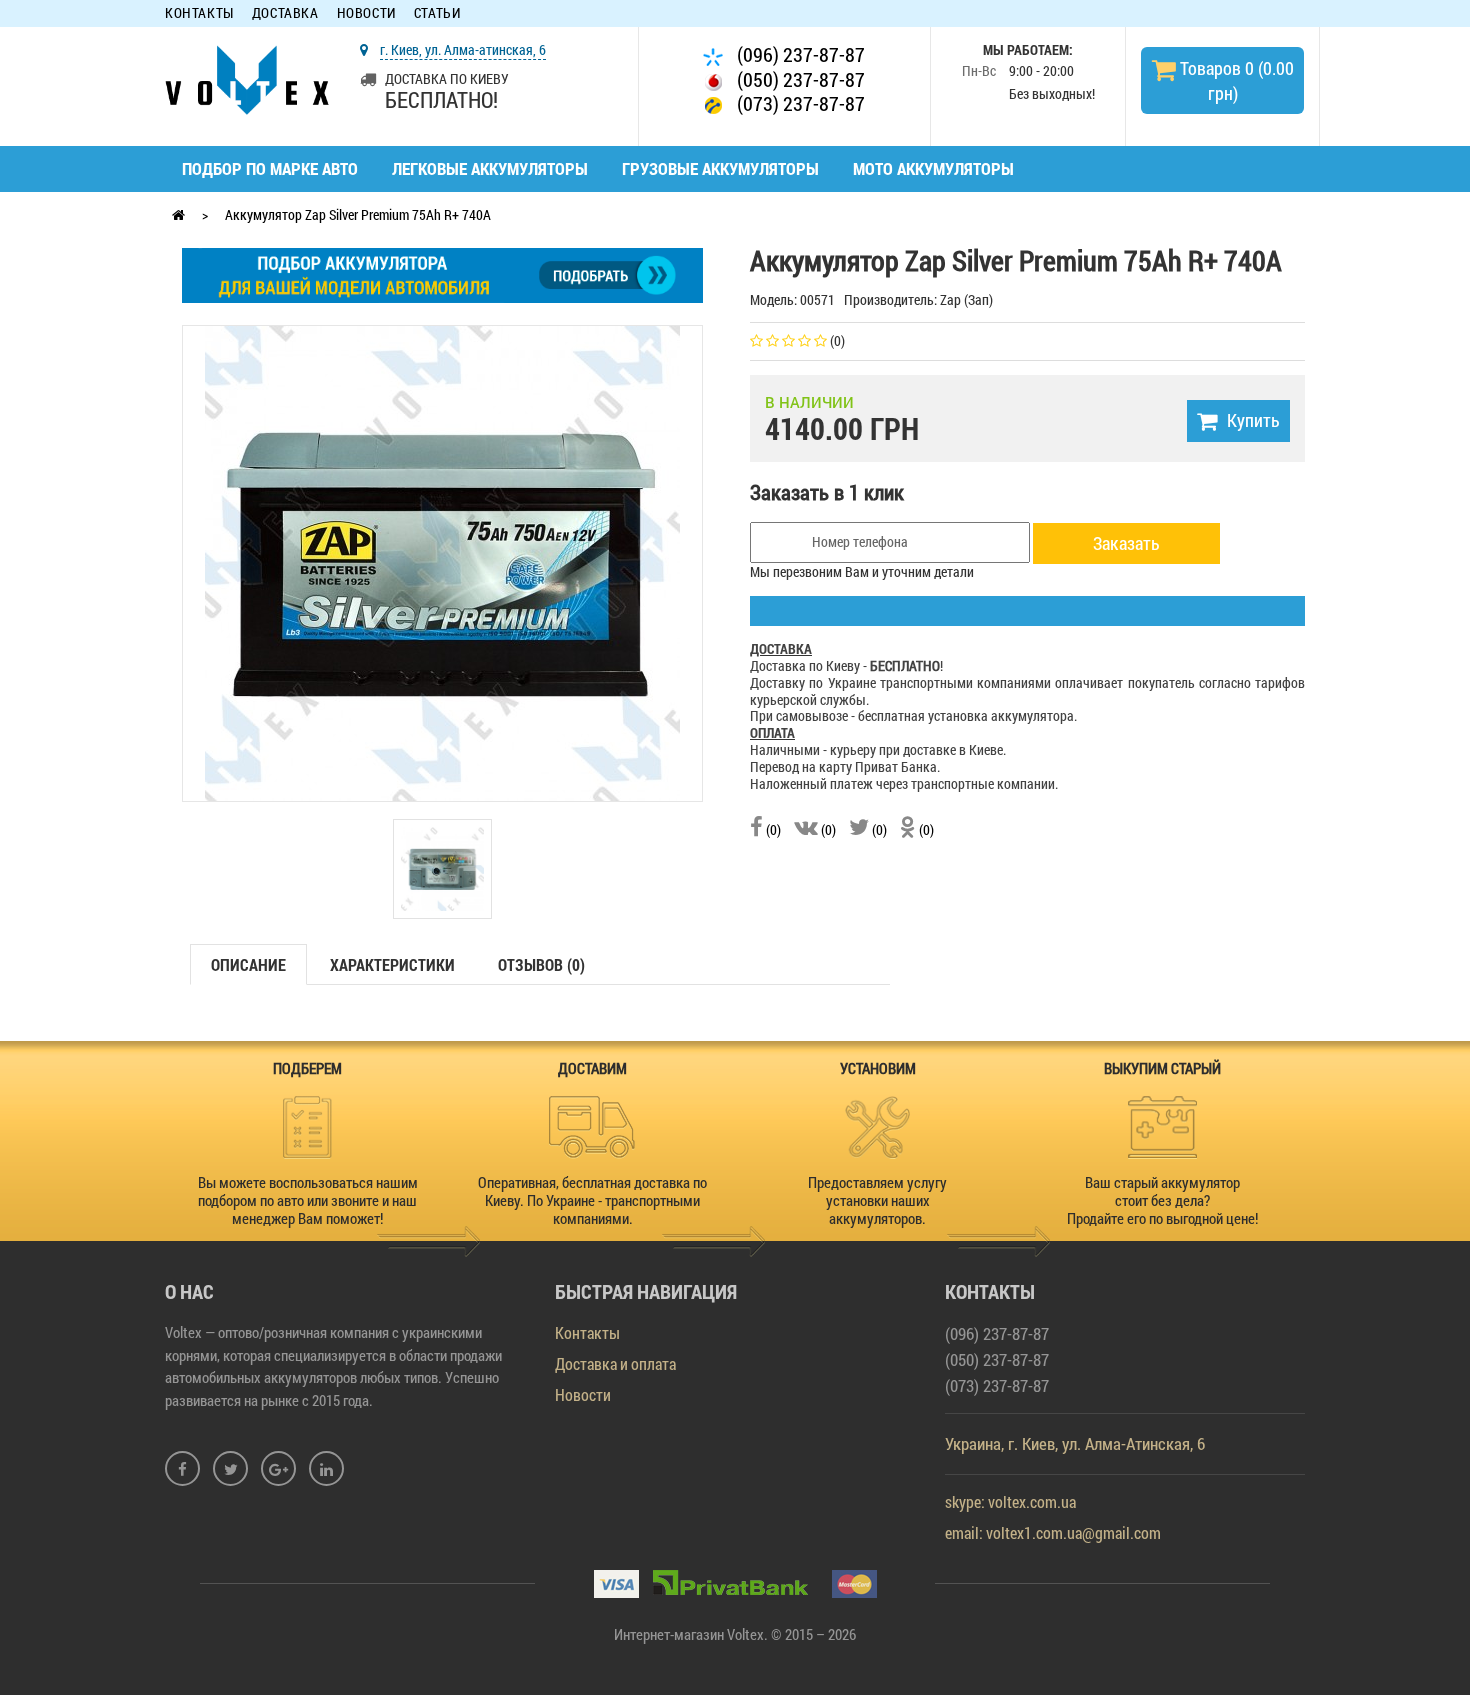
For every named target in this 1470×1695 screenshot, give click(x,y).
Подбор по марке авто (270, 168)
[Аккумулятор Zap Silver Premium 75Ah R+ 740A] (442, 561)
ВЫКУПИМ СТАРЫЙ (1162, 1068)
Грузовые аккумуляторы (720, 168)
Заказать (1126, 543)
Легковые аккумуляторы (490, 168)
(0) (772, 829)
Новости (366, 13)
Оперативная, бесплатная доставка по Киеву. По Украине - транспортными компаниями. (592, 1200)
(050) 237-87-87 (799, 79)
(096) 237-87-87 (799, 54)
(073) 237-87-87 (799, 103)
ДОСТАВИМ (592, 1068)
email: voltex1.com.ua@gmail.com (1053, 1532)
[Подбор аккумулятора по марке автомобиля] (442, 273)
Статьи (437, 13)
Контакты (199, 13)
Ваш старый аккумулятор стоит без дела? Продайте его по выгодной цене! (1162, 1200)
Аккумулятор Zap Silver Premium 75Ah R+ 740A (358, 214)
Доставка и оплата (615, 1363)
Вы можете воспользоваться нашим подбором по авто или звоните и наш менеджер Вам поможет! (308, 1200)
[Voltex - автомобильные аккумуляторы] (247, 79)
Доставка (285, 13)
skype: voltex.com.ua (1010, 1501)
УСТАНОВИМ (878, 1068)
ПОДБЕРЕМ (307, 1068)
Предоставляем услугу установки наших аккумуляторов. (877, 1200)
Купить (1253, 420)
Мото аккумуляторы (933, 168)
